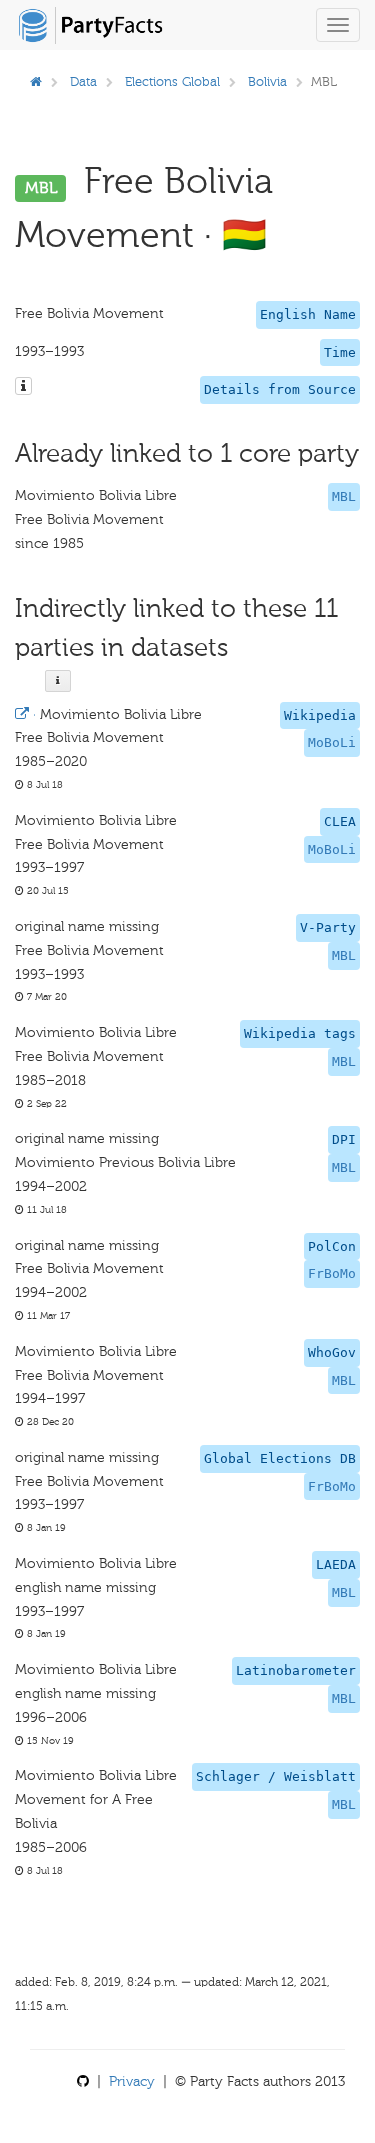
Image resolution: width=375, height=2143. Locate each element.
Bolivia (267, 81)
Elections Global (172, 81)
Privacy (132, 2081)
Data (83, 81)
